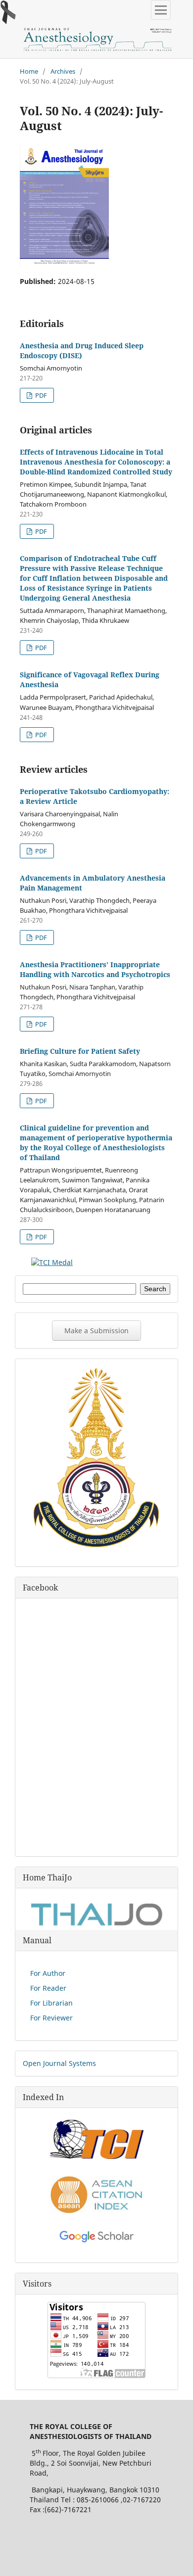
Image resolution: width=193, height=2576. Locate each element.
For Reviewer (51, 2018)
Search (155, 1289)
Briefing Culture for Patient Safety (80, 1051)
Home (29, 71)
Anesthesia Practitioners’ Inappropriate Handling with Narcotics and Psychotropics (95, 969)
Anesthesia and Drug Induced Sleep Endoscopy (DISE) (82, 351)
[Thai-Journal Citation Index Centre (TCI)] (96, 2156)
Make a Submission (96, 1331)
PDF (40, 395)
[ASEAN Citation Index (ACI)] (96, 2212)
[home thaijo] (96, 1923)
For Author (48, 1973)
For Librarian (51, 2003)
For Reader (48, 1988)
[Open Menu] (161, 10)
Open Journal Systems (59, 2063)
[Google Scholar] (96, 2240)
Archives (63, 71)
